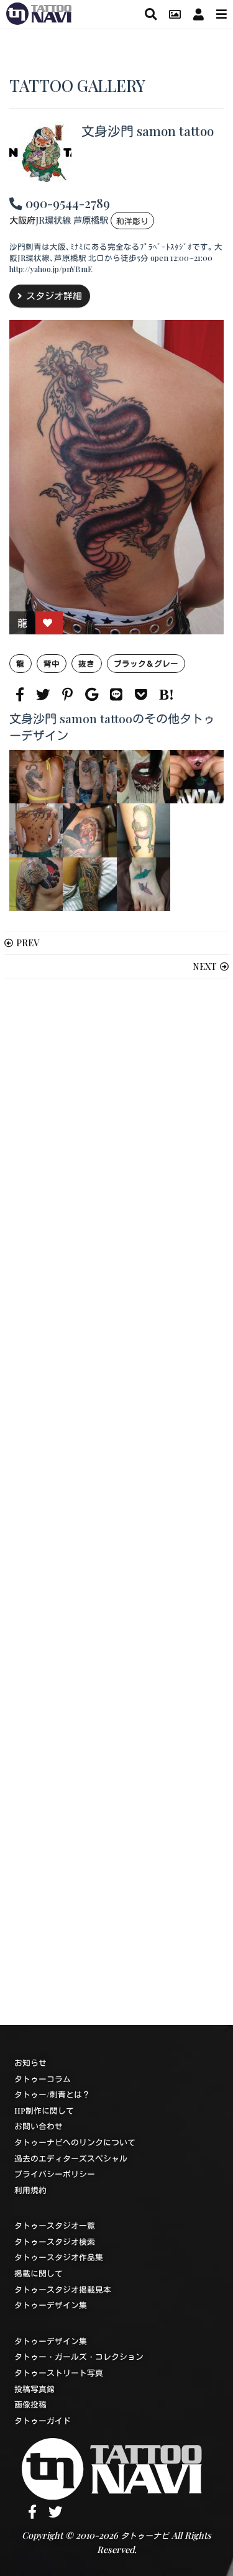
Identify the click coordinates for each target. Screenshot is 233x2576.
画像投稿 (30, 2404)
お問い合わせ (39, 2126)
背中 (52, 663)
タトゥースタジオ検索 (55, 2241)
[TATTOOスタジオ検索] (151, 14)
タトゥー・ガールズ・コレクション (79, 2356)
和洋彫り (132, 221)
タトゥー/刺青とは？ (52, 2094)
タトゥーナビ (145, 2535)
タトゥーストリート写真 (59, 2373)
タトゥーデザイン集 (51, 2305)
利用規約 (30, 2190)
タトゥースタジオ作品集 (59, 2257)
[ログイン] (199, 14)
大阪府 (22, 220)
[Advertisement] (116, 1502)
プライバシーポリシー (55, 2174)
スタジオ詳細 (54, 296)
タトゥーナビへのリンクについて (75, 2142)
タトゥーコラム (43, 2079)
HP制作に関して (44, 2110)
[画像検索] (175, 14)
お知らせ (30, 2062)
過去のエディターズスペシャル (71, 2158)
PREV (28, 943)
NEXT (205, 966)
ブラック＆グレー (146, 663)
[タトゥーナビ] (39, 12)
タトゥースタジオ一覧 (55, 2225)
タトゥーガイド (43, 2420)
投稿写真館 (34, 2389)
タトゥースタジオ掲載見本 (63, 2289)
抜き (86, 663)
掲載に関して (39, 2273)
